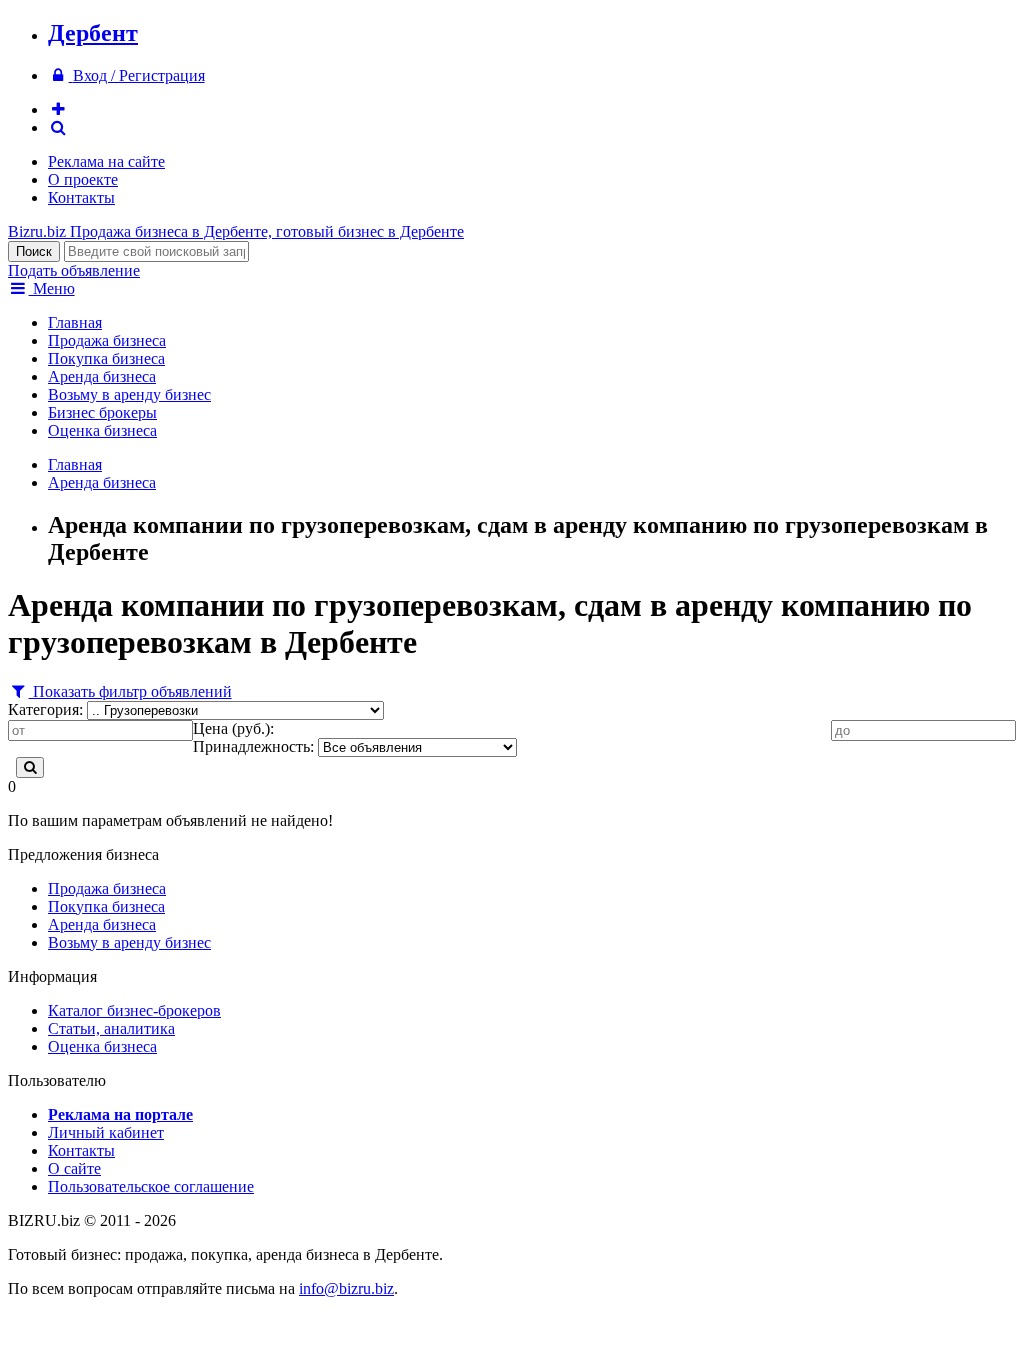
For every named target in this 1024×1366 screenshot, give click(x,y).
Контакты (81, 197)
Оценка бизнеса (102, 430)
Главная (75, 322)
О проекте (83, 179)
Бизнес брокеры (102, 412)
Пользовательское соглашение (151, 1186)
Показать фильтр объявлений (130, 691)
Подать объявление (74, 270)
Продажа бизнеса (107, 340)
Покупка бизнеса (106, 358)
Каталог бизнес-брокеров (134, 1010)
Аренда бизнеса (102, 376)
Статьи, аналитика (111, 1028)
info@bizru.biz (346, 1288)
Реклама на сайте (106, 161)
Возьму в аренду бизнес (129, 394)
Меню (52, 288)
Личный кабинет (106, 1132)
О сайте (74, 1168)
